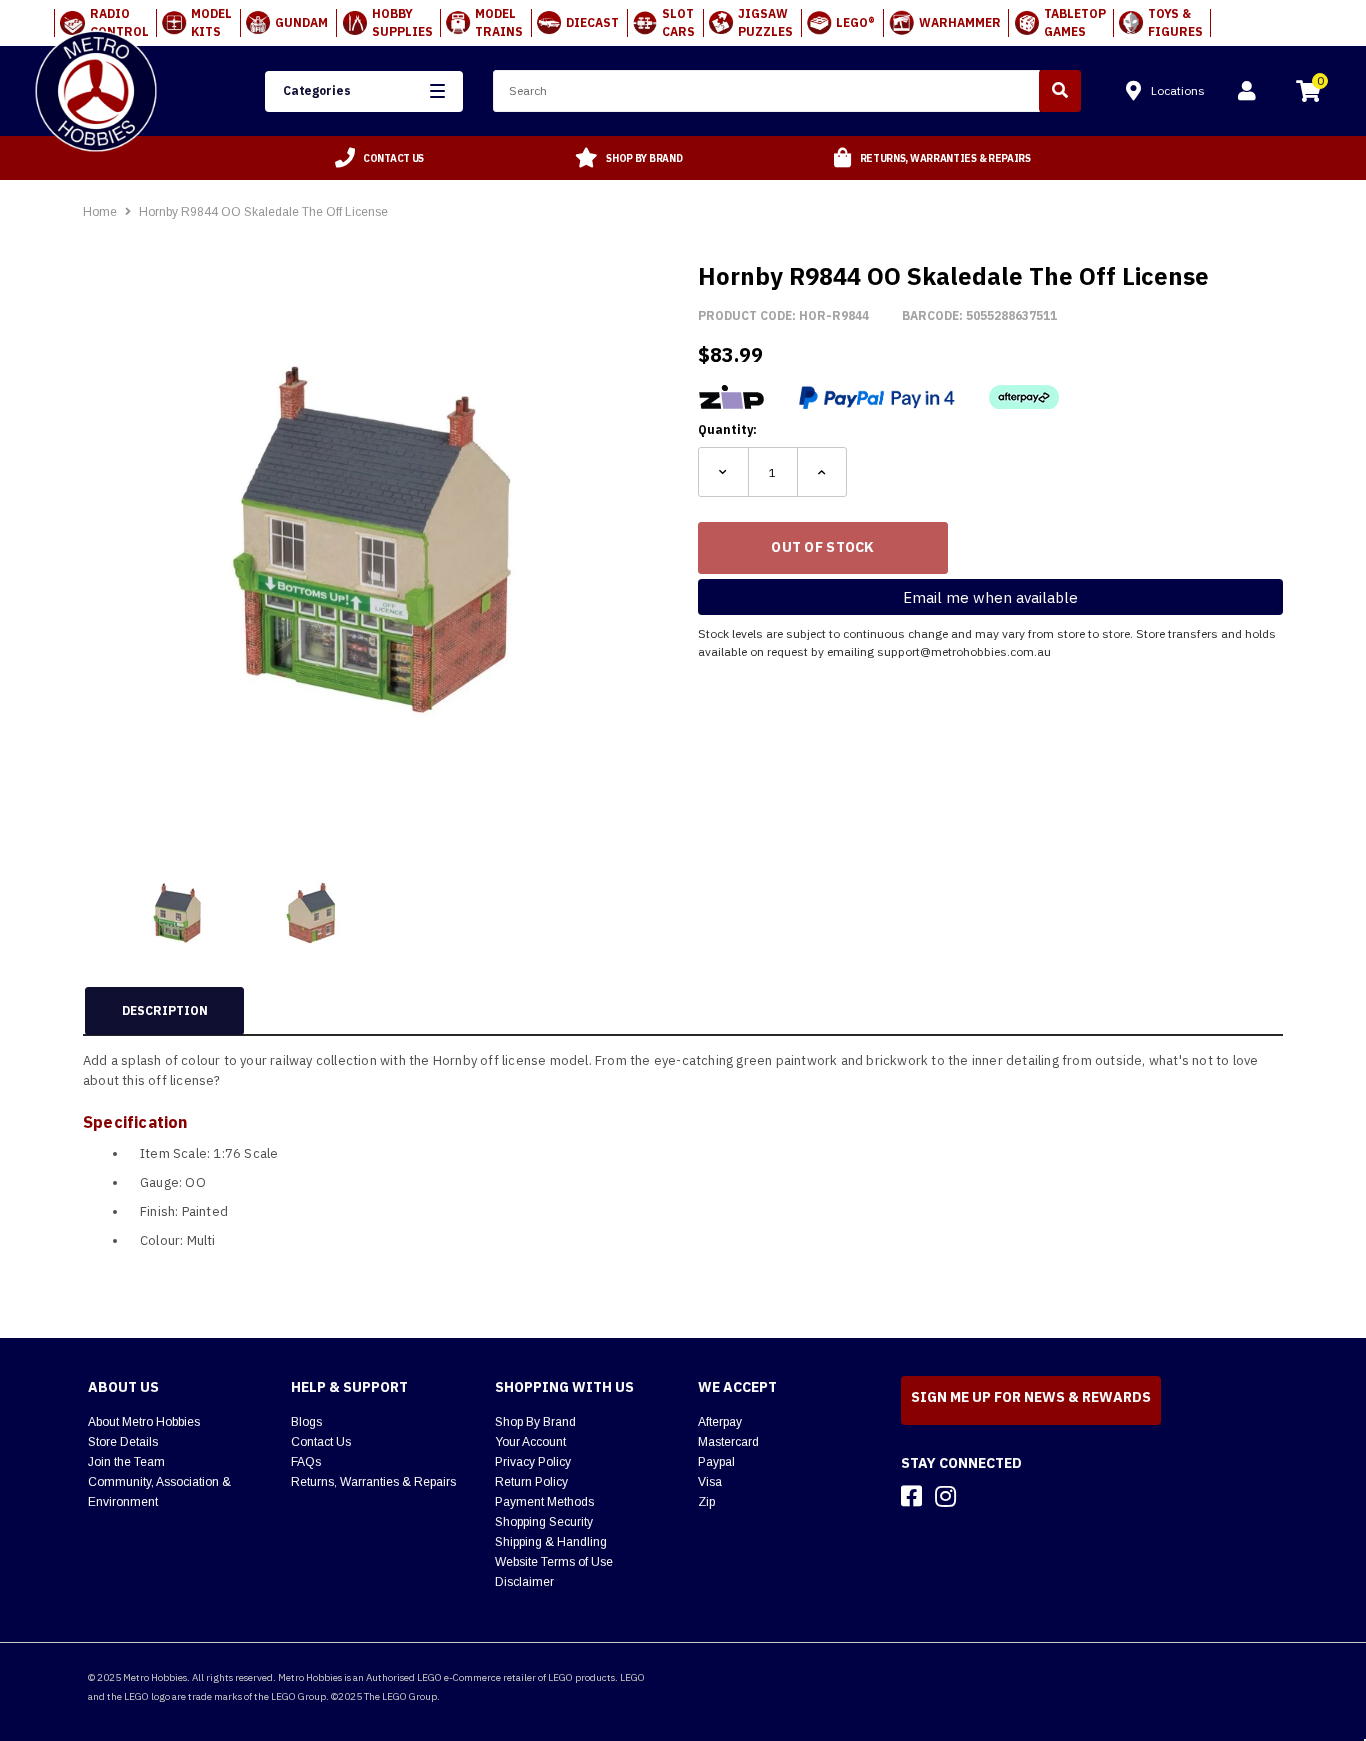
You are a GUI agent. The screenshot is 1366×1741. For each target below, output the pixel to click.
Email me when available (990, 597)
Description (165, 1010)
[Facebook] (911, 1496)
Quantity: (727, 429)
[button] (364, 91)
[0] (1308, 94)
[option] (380, 158)
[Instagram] (945, 1496)
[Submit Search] (1060, 91)
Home (100, 212)
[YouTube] (981, 1496)
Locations (1178, 90)
